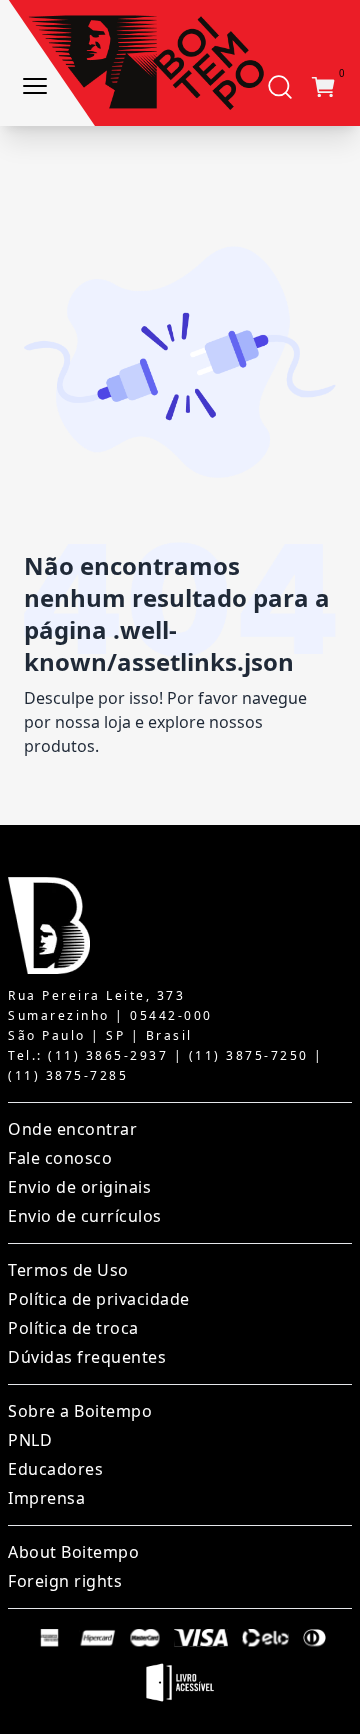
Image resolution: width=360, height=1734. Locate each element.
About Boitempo (73, 1552)
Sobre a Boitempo (80, 1411)
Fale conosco (60, 1158)
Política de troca (73, 1328)
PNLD (30, 1440)
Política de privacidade (99, 1299)
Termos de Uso (68, 1270)
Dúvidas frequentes (87, 1357)
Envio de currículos (85, 1216)
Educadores (55, 1469)
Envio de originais (79, 1187)
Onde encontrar (72, 1129)
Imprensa (46, 1498)
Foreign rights (65, 1581)
